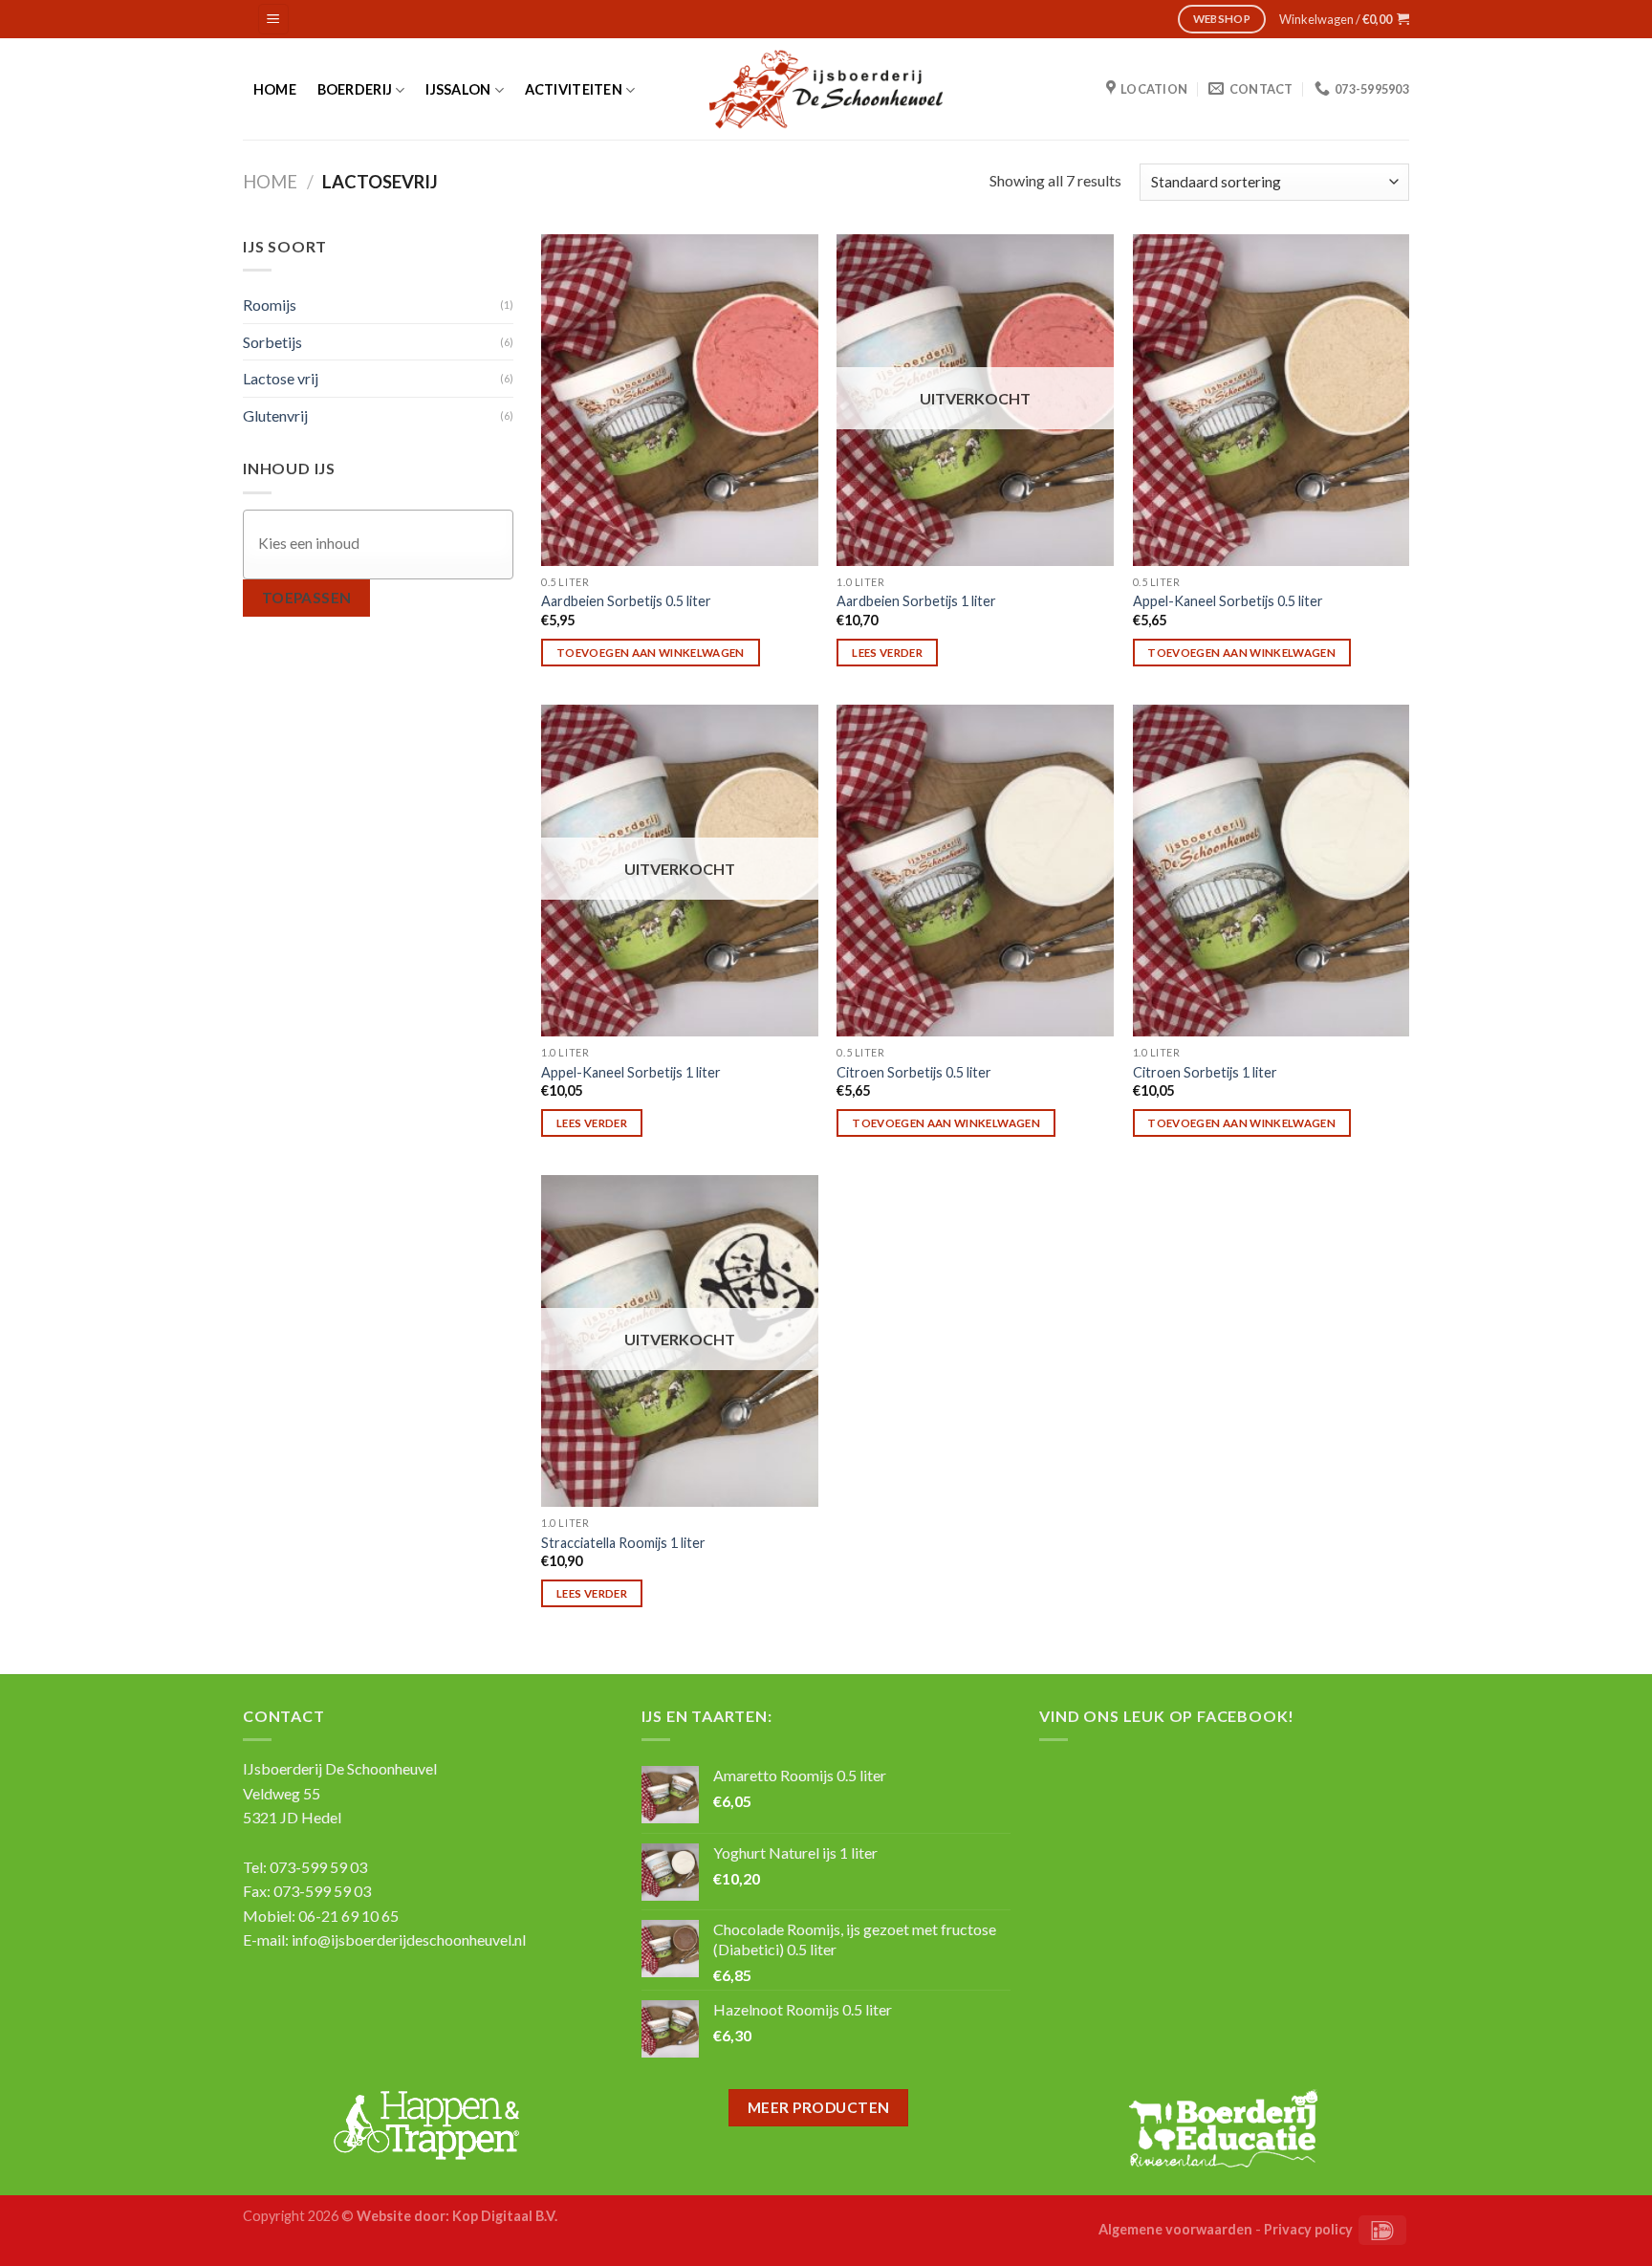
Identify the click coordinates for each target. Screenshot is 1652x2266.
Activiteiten (574, 89)
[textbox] (383, 544)
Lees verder (887, 653)
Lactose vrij (281, 378)
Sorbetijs (272, 342)
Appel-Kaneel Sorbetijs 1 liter (631, 1072)
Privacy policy (1308, 2229)
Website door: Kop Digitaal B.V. (457, 2216)
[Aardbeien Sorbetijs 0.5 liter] (680, 400)
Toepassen (307, 598)
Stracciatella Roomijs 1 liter (623, 1543)
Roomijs (270, 305)
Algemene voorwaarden (1175, 2229)
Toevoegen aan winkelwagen (651, 653)
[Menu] (274, 20)
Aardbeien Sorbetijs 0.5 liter (626, 601)
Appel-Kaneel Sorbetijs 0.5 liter (1228, 601)
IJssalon (458, 89)
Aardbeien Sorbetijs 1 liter (916, 601)
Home (275, 90)
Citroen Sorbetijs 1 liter (1205, 1072)
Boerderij (355, 89)
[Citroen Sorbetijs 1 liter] (1272, 871)
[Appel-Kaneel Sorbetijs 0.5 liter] (1272, 400)
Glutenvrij (275, 415)
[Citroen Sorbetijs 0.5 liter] (975, 871)
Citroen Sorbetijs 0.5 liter (914, 1072)
